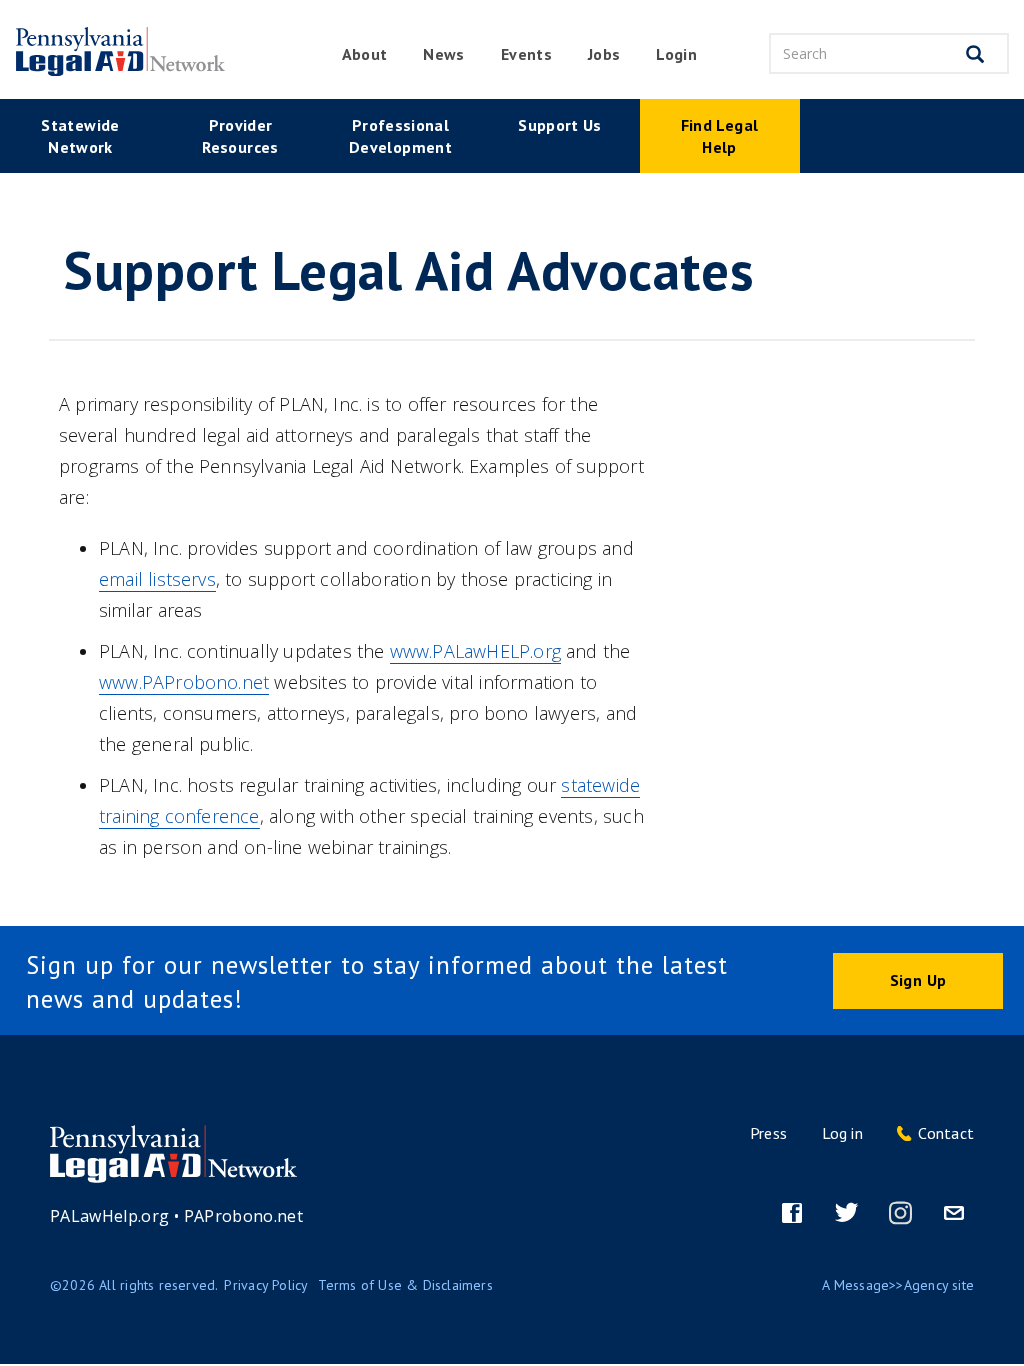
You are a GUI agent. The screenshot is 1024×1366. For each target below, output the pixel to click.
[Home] (114, 51)
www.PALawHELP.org (475, 651)
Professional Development (400, 136)
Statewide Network (80, 136)
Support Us (560, 125)
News (443, 54)
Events (526, 54)
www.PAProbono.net (184, 682)
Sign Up (918, 980)
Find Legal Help (720, 136)
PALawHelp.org (110, 1216)
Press (768, 1133)
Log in (842, 1133)
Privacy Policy (266, 1285)
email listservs (157, 579)
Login (676, 54)
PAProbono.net (244, 1216)
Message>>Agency (891, 1285)
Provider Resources (240, 136)
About (365, 54)
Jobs (604, 54)
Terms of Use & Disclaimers (405, 1285)
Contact (946, 1133)
